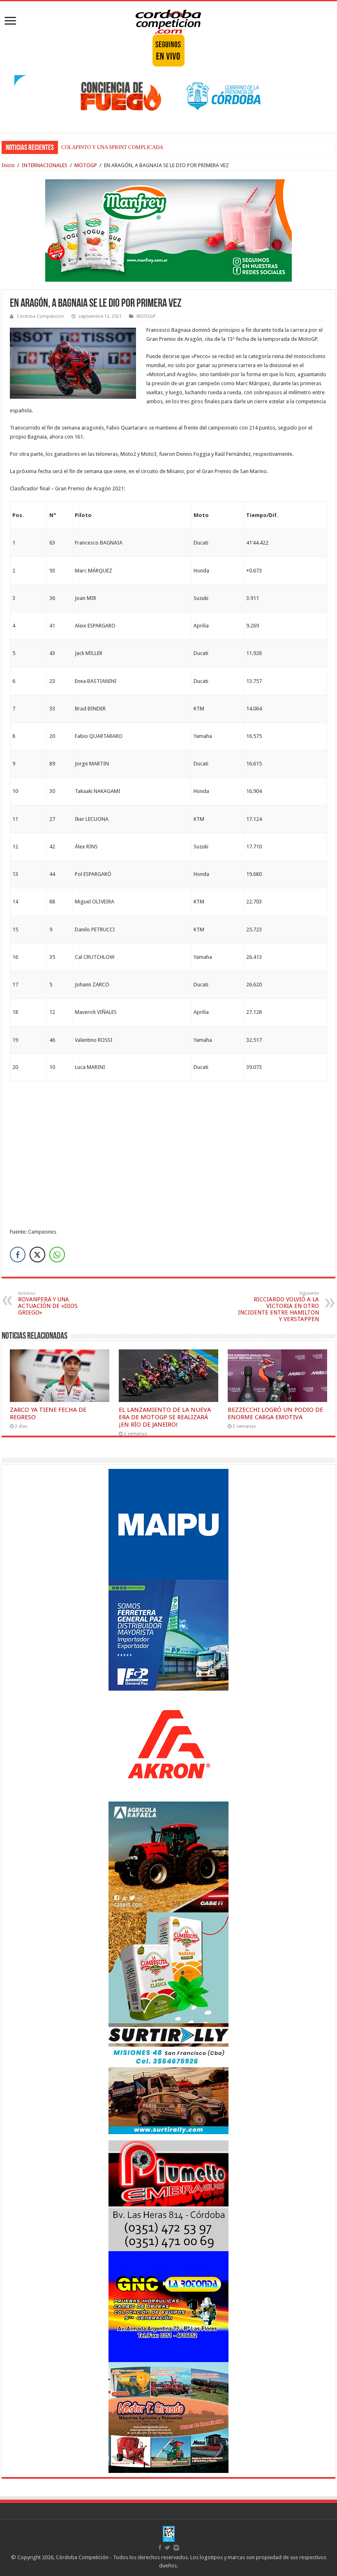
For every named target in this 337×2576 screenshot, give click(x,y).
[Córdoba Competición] (168, 20)
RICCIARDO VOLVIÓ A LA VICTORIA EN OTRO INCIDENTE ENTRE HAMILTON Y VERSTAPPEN (278, 1306)
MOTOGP (86, 165)
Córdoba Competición (40, 316)
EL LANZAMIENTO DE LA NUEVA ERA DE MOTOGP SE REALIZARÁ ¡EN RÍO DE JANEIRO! (165, 1417)
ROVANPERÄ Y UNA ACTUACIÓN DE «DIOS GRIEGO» (48, 1303)
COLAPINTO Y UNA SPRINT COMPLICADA (112, 147)
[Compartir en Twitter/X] (37, 1255)
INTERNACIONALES (45, 165)
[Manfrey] (168, 230)
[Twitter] (167, 2548)
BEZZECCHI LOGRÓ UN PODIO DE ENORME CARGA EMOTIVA (275, 1413)
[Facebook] (160, 2548)
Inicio (8, 165)
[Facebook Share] (18, 1255)
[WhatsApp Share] (57, 1255)
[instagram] (176, 2548)
